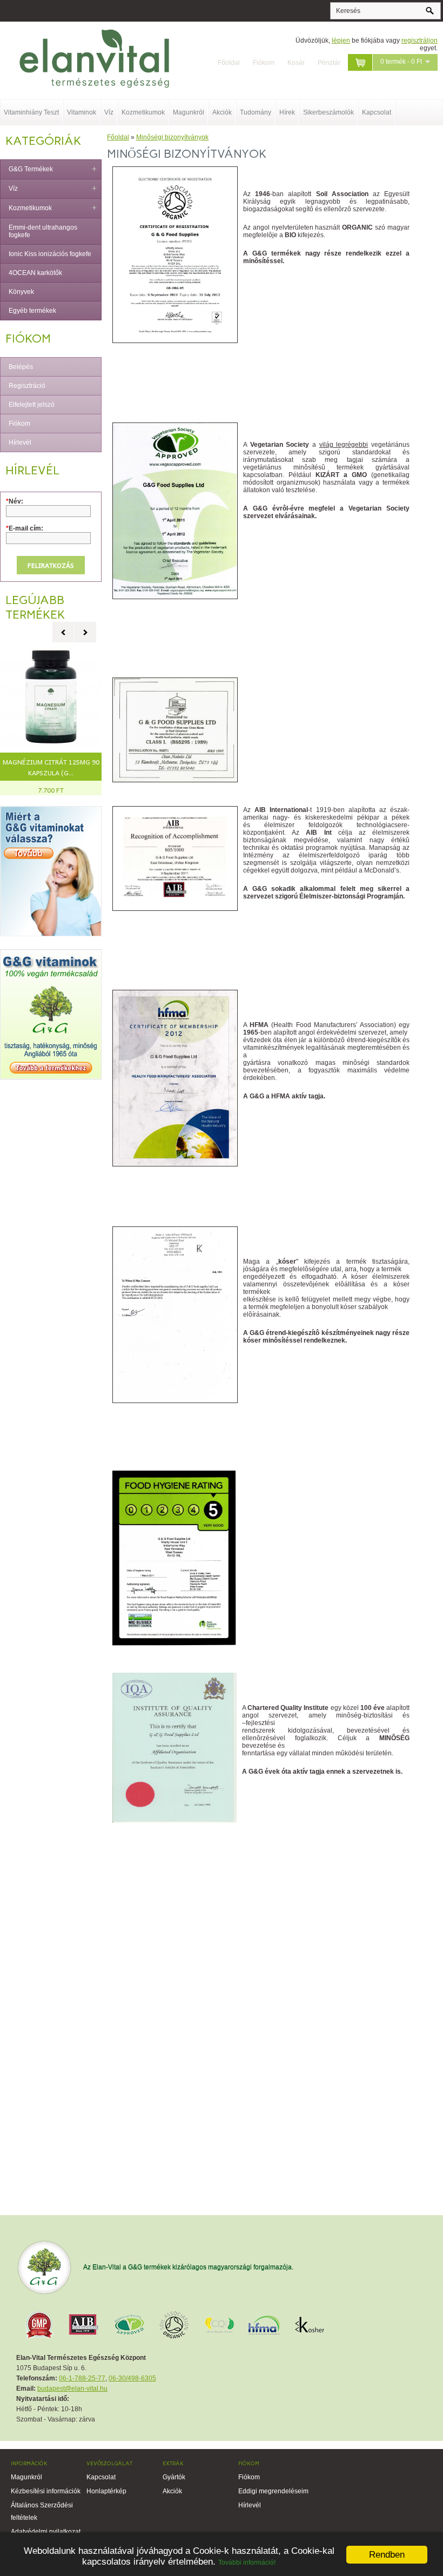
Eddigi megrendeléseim (273, 2491)
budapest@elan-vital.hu (72, 2389)
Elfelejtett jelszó (32, 405)
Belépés (21, 367)
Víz (109, 112)
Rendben (387, 2555)
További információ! (247, 2562)
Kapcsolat (377, 112)
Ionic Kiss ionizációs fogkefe (50, 254)
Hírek (287, 112)
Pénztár (329, 63)
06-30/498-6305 (132, 2378)
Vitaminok (82, 112)
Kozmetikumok (143, 112)
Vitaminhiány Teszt (31, 112)
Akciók (222, 112)
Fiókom (264, 63)
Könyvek (21, 292)
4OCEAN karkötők (35, 273)
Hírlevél (20, 442)
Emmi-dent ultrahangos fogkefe (43, 231)
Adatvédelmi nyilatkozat (46, 2532)
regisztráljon (419, 41)
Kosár (296, 63)
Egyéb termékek (32, 311)
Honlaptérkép (106, 2491)
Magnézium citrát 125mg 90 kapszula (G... (51, 767)
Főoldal (229, 63)
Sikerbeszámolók (328, 112)
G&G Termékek (31, 169)
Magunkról (189, 112)
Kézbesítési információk (46, 2491)
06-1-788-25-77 (82, 2378)
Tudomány (256, 112)
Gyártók (174, 2477)
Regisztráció (27, 386)
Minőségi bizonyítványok (172, 137)
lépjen (341, 41)
